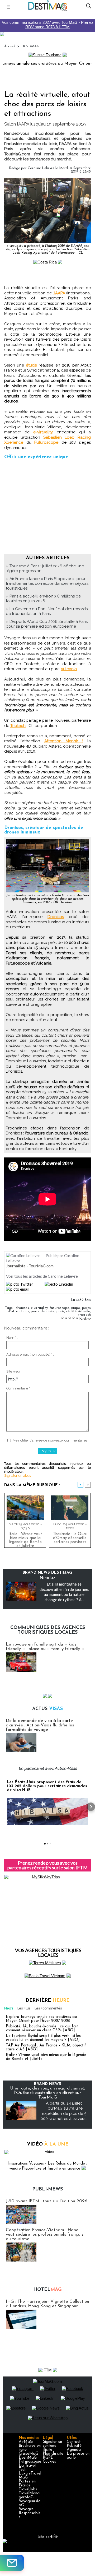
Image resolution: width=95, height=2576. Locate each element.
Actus (47, 1709)
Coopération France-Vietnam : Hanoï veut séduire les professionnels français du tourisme (45, 2234)
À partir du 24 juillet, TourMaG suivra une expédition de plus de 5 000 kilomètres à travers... (64, 2111)
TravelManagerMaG (29, 2495)
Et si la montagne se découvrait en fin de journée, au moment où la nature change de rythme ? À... (64, 1592)
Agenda (74, 2450)
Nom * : (12, 1338)
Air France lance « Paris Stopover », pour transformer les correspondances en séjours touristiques (47, 583)
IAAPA (60, 293)
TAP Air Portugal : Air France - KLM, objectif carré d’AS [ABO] (46, 2047)
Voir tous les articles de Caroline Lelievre (42, 1276)
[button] (4, 1807)
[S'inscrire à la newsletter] (12, 2563)
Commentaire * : (19, 1388)
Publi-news (47, 2189)
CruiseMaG (28, 2454)
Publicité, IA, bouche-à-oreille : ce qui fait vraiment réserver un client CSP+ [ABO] (42, 2028)
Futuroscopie (30, 2462)
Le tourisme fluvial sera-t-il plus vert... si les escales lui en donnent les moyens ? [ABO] (43, 2038)
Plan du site (53, 2454)
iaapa (76, 1308)
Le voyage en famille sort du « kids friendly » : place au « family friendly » (45, 1647)
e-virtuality (39, 1308)
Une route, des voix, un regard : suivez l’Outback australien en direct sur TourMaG (47, 2093)
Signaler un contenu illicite (52, 2446)
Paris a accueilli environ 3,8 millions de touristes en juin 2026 (43, 599)
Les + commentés (48, 2008)
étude (31, 365)
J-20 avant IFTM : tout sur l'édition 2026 (47, 2201)
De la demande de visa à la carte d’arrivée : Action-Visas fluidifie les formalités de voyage (40, 1725)
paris (60, 1311)
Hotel (47, 2290)
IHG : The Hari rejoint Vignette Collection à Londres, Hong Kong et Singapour (47, 2304)
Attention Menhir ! (64, 741)
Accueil (10, 46)
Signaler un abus (18, 1475)
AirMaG (26, 2442)
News (9, 2008)
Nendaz (47, 1577)
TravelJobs (28, 2489)
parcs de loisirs (43, 1311)
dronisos (22, 1308)
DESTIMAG (30, 46)
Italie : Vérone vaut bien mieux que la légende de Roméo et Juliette (25, 1539)
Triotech (18, 726)
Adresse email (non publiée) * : (30, 1354)
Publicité (74, 2446)
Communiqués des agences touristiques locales (48, 1630)
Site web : (14, 1371)
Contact (74, 2442)
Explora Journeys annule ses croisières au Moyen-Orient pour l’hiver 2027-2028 (41, 2019)
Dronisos (56, 917)
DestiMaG (28, 2458)
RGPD (48, 2458)
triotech (84, 1315)
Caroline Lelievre (41, 168)
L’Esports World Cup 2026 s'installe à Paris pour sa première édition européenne (47, 624)
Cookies (49, 2462)
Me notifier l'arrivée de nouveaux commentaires (50, 1440)
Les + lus (24, 2008)
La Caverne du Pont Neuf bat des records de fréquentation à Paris (47, 611)
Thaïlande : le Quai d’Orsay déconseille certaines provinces (70, 1538)
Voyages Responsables (30, 2513)
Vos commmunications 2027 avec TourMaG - (48, 25)
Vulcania (69, 669)
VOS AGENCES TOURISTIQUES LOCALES (48, 1953)
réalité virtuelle (78, 1311)
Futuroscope (46, 442)
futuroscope (59, 1308)
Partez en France (27, 2484)
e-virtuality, (43, 432)
